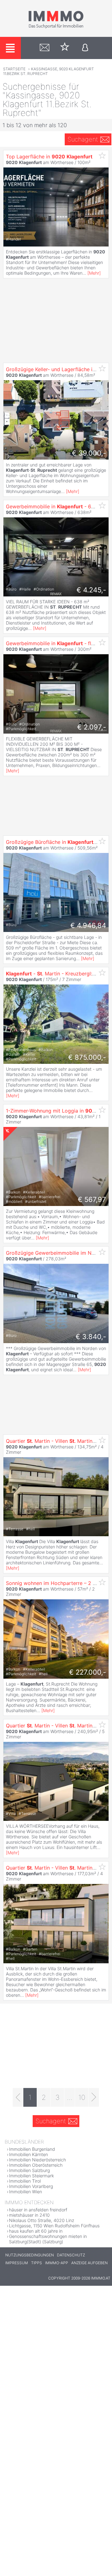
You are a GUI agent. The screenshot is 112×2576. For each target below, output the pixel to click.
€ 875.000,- (87, 1057)
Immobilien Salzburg (29, 2170)
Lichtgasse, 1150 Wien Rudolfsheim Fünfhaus (54, 2226)
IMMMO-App (57, 2263)
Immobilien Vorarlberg (31, 2186)
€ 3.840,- (91, 1337)
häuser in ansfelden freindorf (38, 2210)
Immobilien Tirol (25, 2181)
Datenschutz (71, 2255)
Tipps (37, 2263)
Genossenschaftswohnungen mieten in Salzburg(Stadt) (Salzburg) (48, 2239)
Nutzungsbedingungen (30, 2255)
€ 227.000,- (88, 1672)
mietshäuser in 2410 (29, 2215)
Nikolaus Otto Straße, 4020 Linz (42, 2220)
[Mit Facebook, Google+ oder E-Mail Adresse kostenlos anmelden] (85, 48)
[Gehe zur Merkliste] (65, 48)
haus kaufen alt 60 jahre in (36, 2231)
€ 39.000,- (89, 453)
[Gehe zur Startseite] (56, 27)
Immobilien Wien (26, 2192)
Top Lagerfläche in (49, 157)
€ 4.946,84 (88, 925)
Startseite (14, 69)
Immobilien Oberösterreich (36, 2165)
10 (82, 2097)
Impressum (17, 2263)
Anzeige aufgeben (89, 2263)
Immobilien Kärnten (28, 2154)
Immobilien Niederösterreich (37, 2160)
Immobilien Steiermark (31, 2176)
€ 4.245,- (91, 590)
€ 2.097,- (92, 727)
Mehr (94, 273)
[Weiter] (94, 2097)
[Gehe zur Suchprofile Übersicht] (45, 48)
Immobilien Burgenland (32, 2149)
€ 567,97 (92, 1199)
